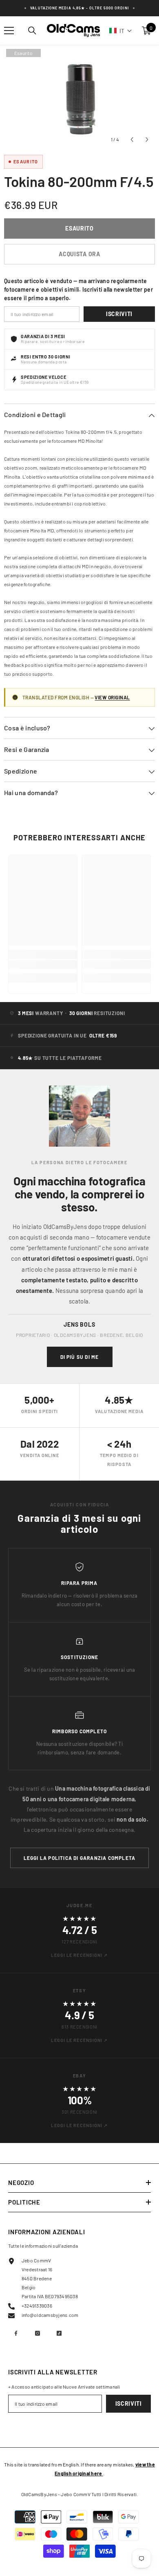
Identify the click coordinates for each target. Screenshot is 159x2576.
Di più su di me (80, 1357)
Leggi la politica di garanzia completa (80, 1858)
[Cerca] (32, 31)
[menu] (9, 31)
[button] (121, 31)
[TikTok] (59, 2333)
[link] (43, 965)
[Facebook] (16, 2333)
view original (112, 697)
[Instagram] (38, 2333)
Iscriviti (119, 314)
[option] (79, 97)
